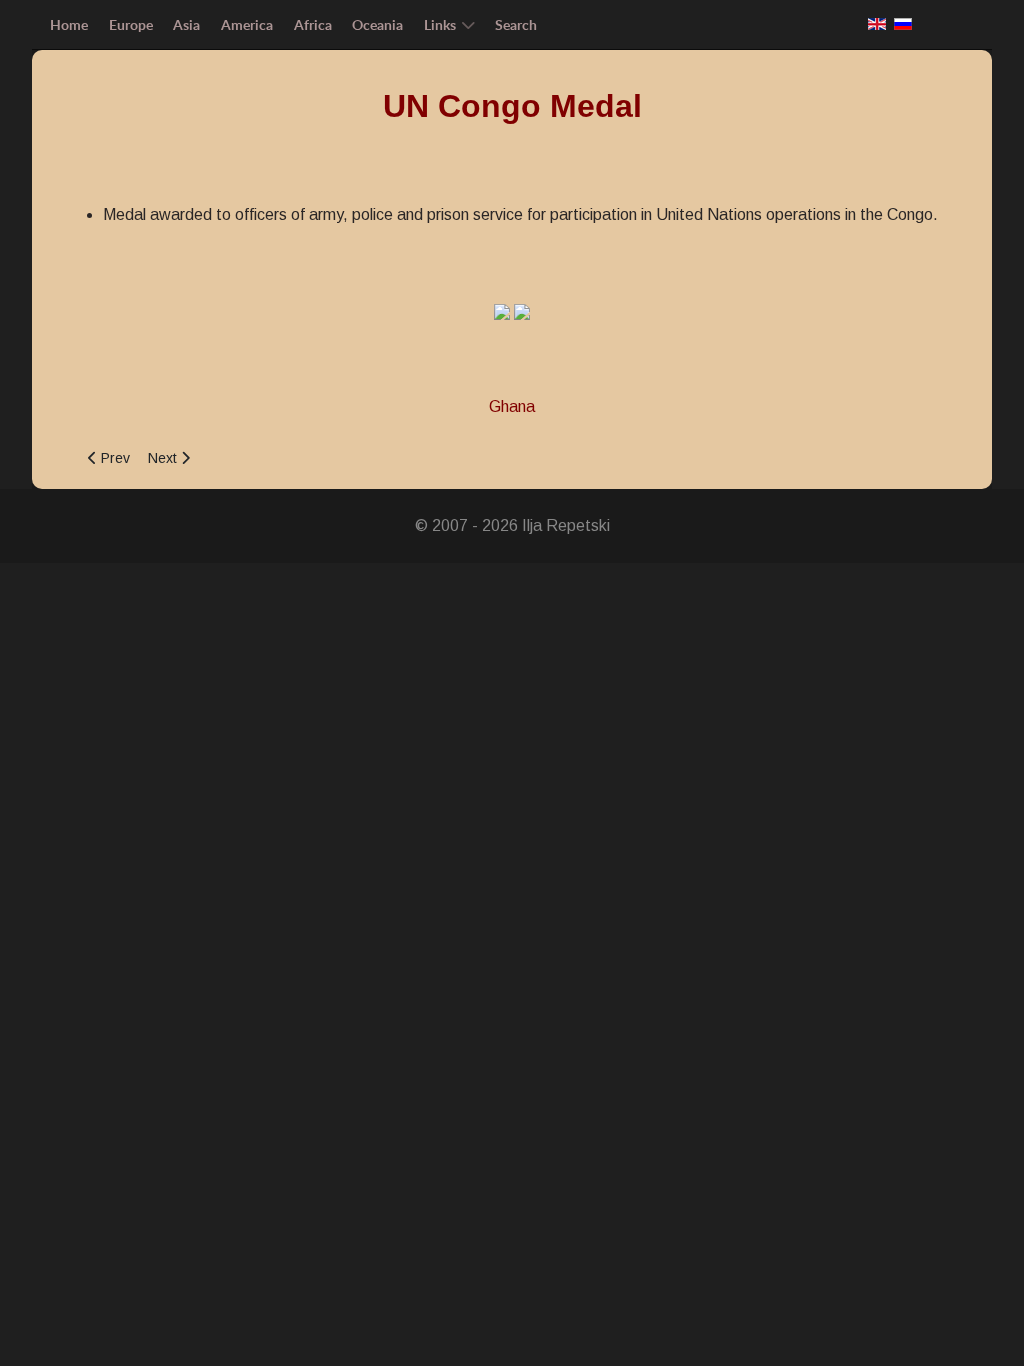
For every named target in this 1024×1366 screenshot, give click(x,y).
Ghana (512, 406)
